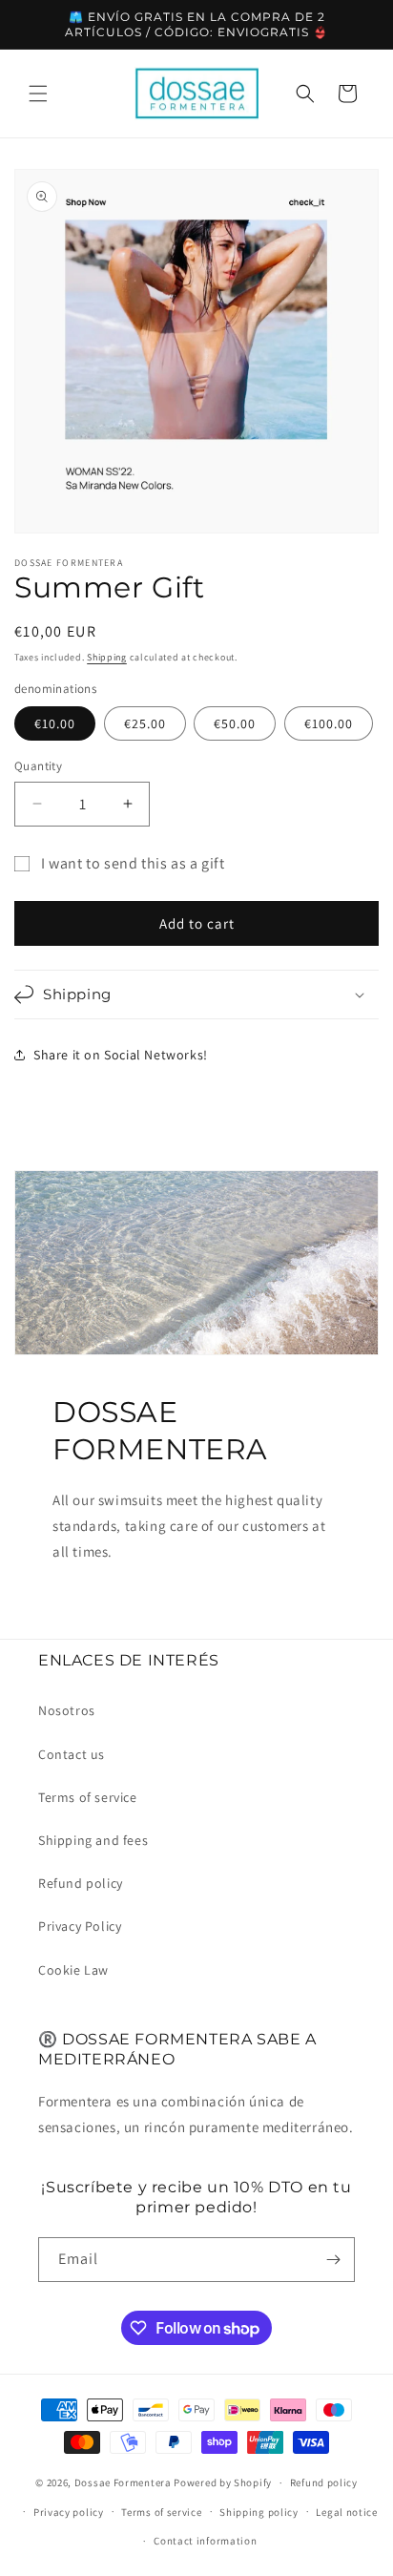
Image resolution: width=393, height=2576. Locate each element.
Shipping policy (259, 2512)
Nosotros (67, 1710)
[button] (38, 94)
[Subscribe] (333, 2260)
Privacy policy (69, 2512)
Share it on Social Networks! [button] (121, 1055)
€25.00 (145, 723)
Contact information (205, 2541)
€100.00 (329, 723)
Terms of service (88, 1797)
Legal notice (346, 2512)
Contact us (72, 1754)
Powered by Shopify (223, 2482)
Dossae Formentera (123, 2482)
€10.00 (55, 723)
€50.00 (235, 723)
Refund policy (81, 1883)
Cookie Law (73, 1970)
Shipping (107, 657)
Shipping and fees (93, 1840)
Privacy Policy (80, 1926)
